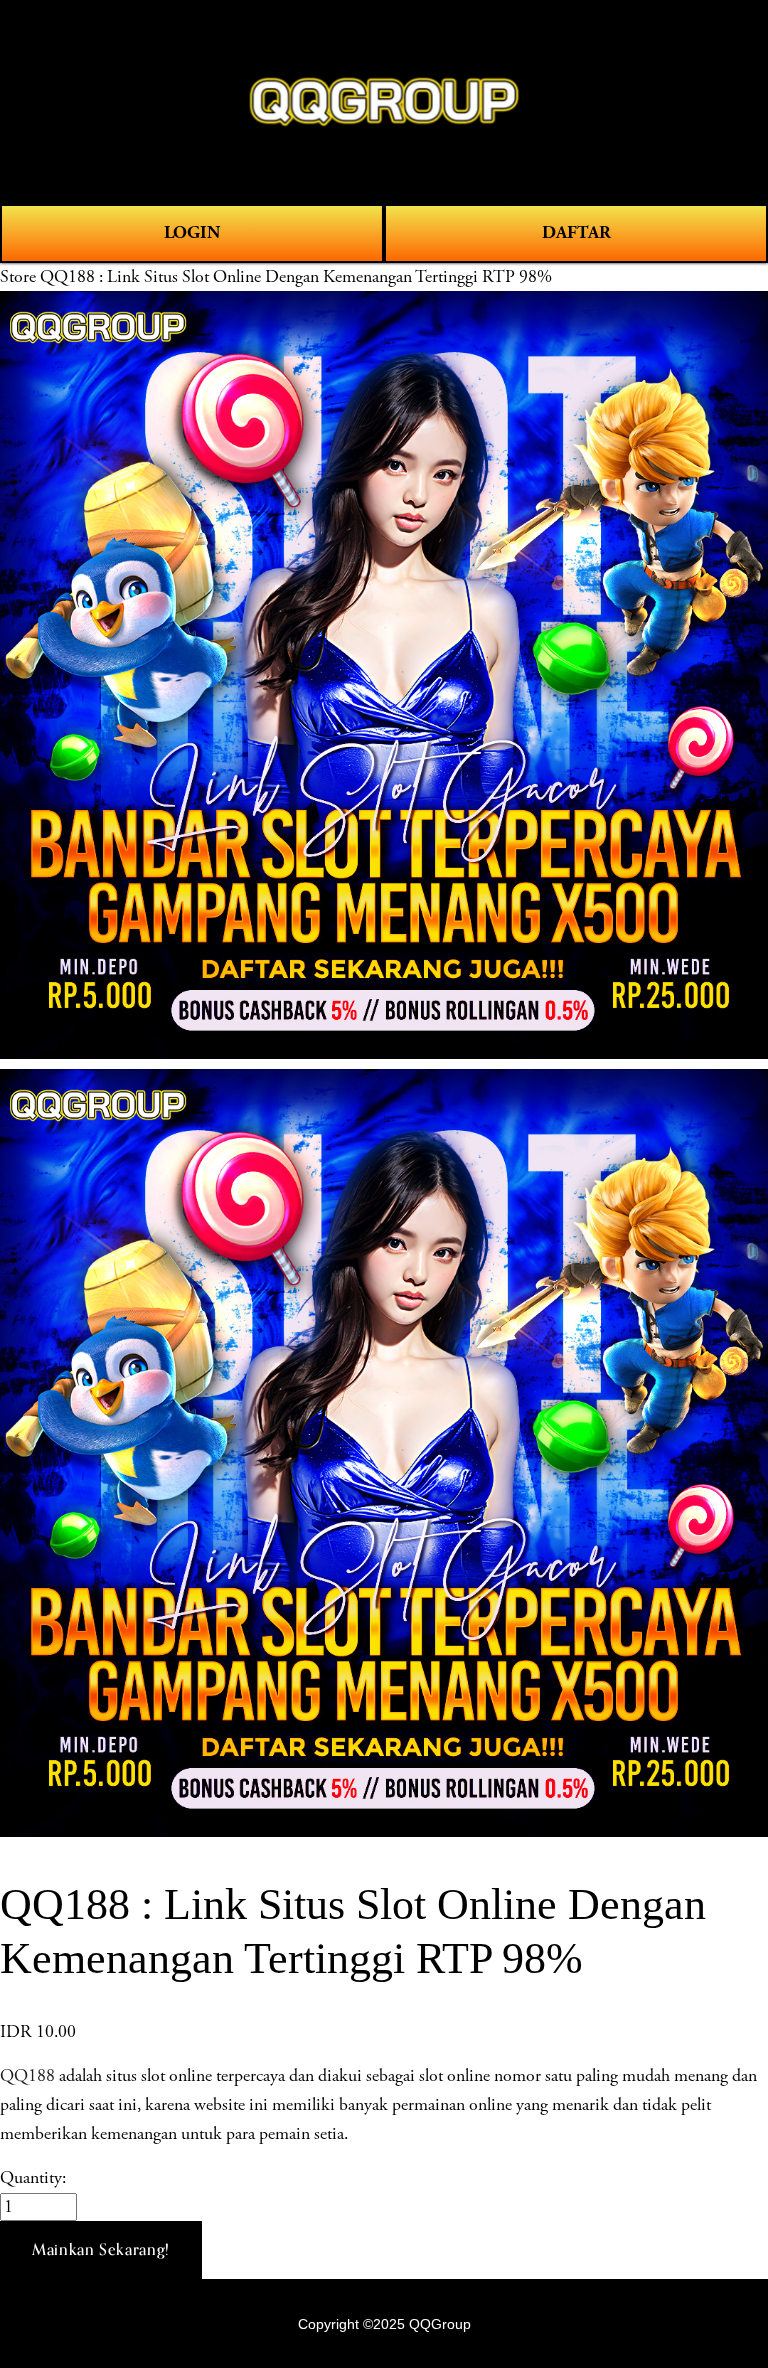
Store (18, 277)
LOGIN (192, 232)
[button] (101, 2250)
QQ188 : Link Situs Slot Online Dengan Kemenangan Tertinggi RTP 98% (296, 277)
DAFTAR (576, 232)
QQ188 (27, 2076)
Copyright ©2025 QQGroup (384, 2324)
